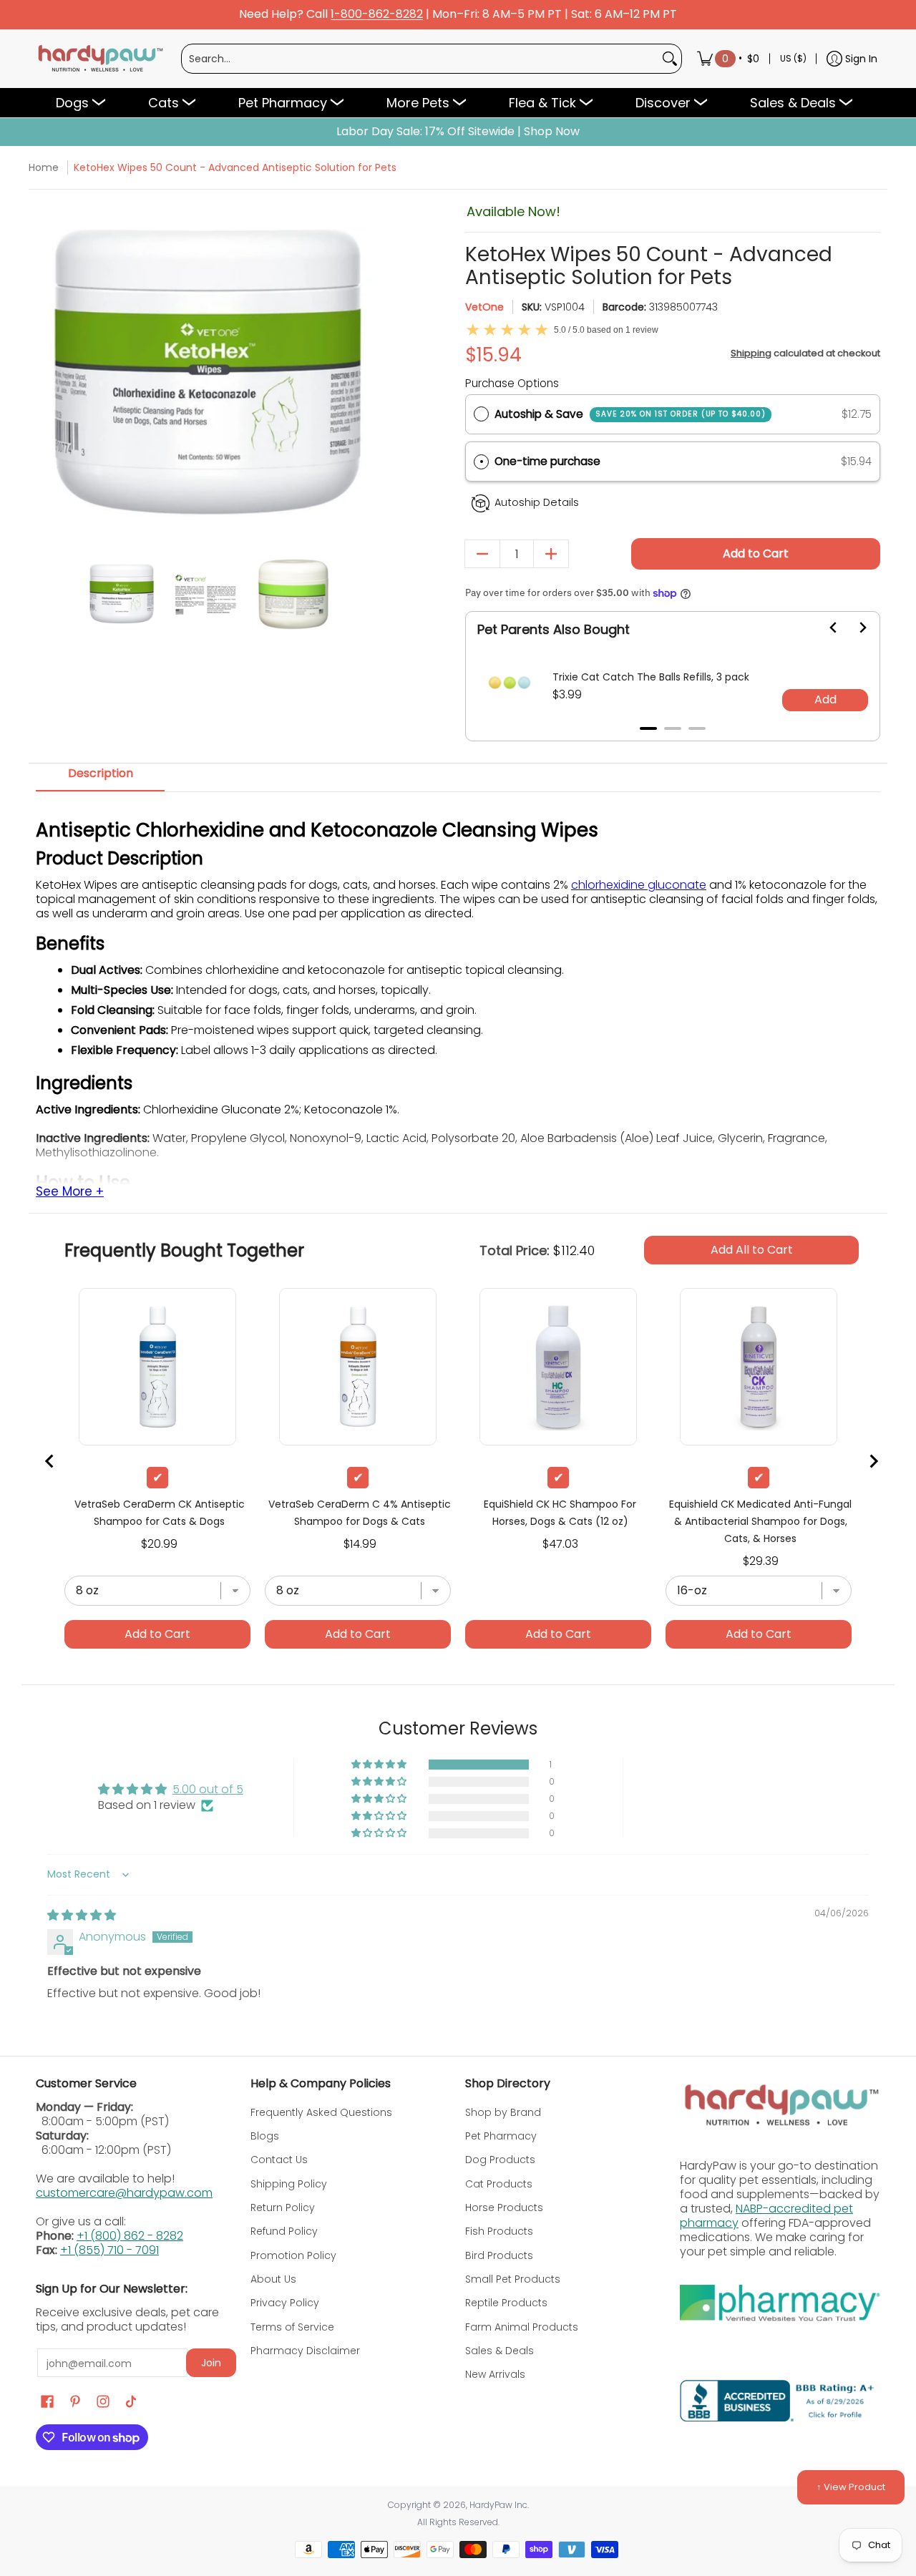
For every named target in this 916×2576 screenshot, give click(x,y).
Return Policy (283, 2207)
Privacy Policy (285, 2303)
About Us (273, 2279)
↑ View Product (851, 2487)
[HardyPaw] (99, 59)
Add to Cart (756, 553)
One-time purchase (547, 461)
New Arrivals (495, 2374)
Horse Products (504, 2207)
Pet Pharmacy (501, 2136)
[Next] (367, 372)
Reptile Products (506, 2303)
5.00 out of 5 (208, 1789)
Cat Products (499, 2184)
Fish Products (499, 2231)
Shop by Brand (503, 2112)
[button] (673, 462)
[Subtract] (482, 554)
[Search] (670, 59)
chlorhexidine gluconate (639, 885)
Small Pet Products (513, 2279)
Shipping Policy (289, 2184)
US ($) (793, 58)
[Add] (551, 554)
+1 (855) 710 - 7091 (109, 2250)
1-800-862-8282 (377, 15)
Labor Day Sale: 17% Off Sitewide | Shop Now (458, 132)
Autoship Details (537, 502)
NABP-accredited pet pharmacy (766, 2216)
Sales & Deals (500, 2351)
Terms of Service (292, 2327)
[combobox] (420, 59)
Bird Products (499, 2255)
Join (211, 2363)
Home (44, 167)
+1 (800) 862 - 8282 (130, 2236)
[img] (82, 1915)
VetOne (484, 307)
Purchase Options (512, 383)
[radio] (481, 414)
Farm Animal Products (522, 2327)
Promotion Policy (293, 2255)
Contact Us (279, 2160)
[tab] (100, 778)
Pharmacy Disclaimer (305, 2351)
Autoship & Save (630, 414)
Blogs (265, 2136)
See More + (70, 1192)
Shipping (751, 353)
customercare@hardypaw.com (124, 2193)
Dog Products (500, 2160)
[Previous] (48, 372)
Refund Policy (284, 2231)
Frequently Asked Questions (321, 2112)
